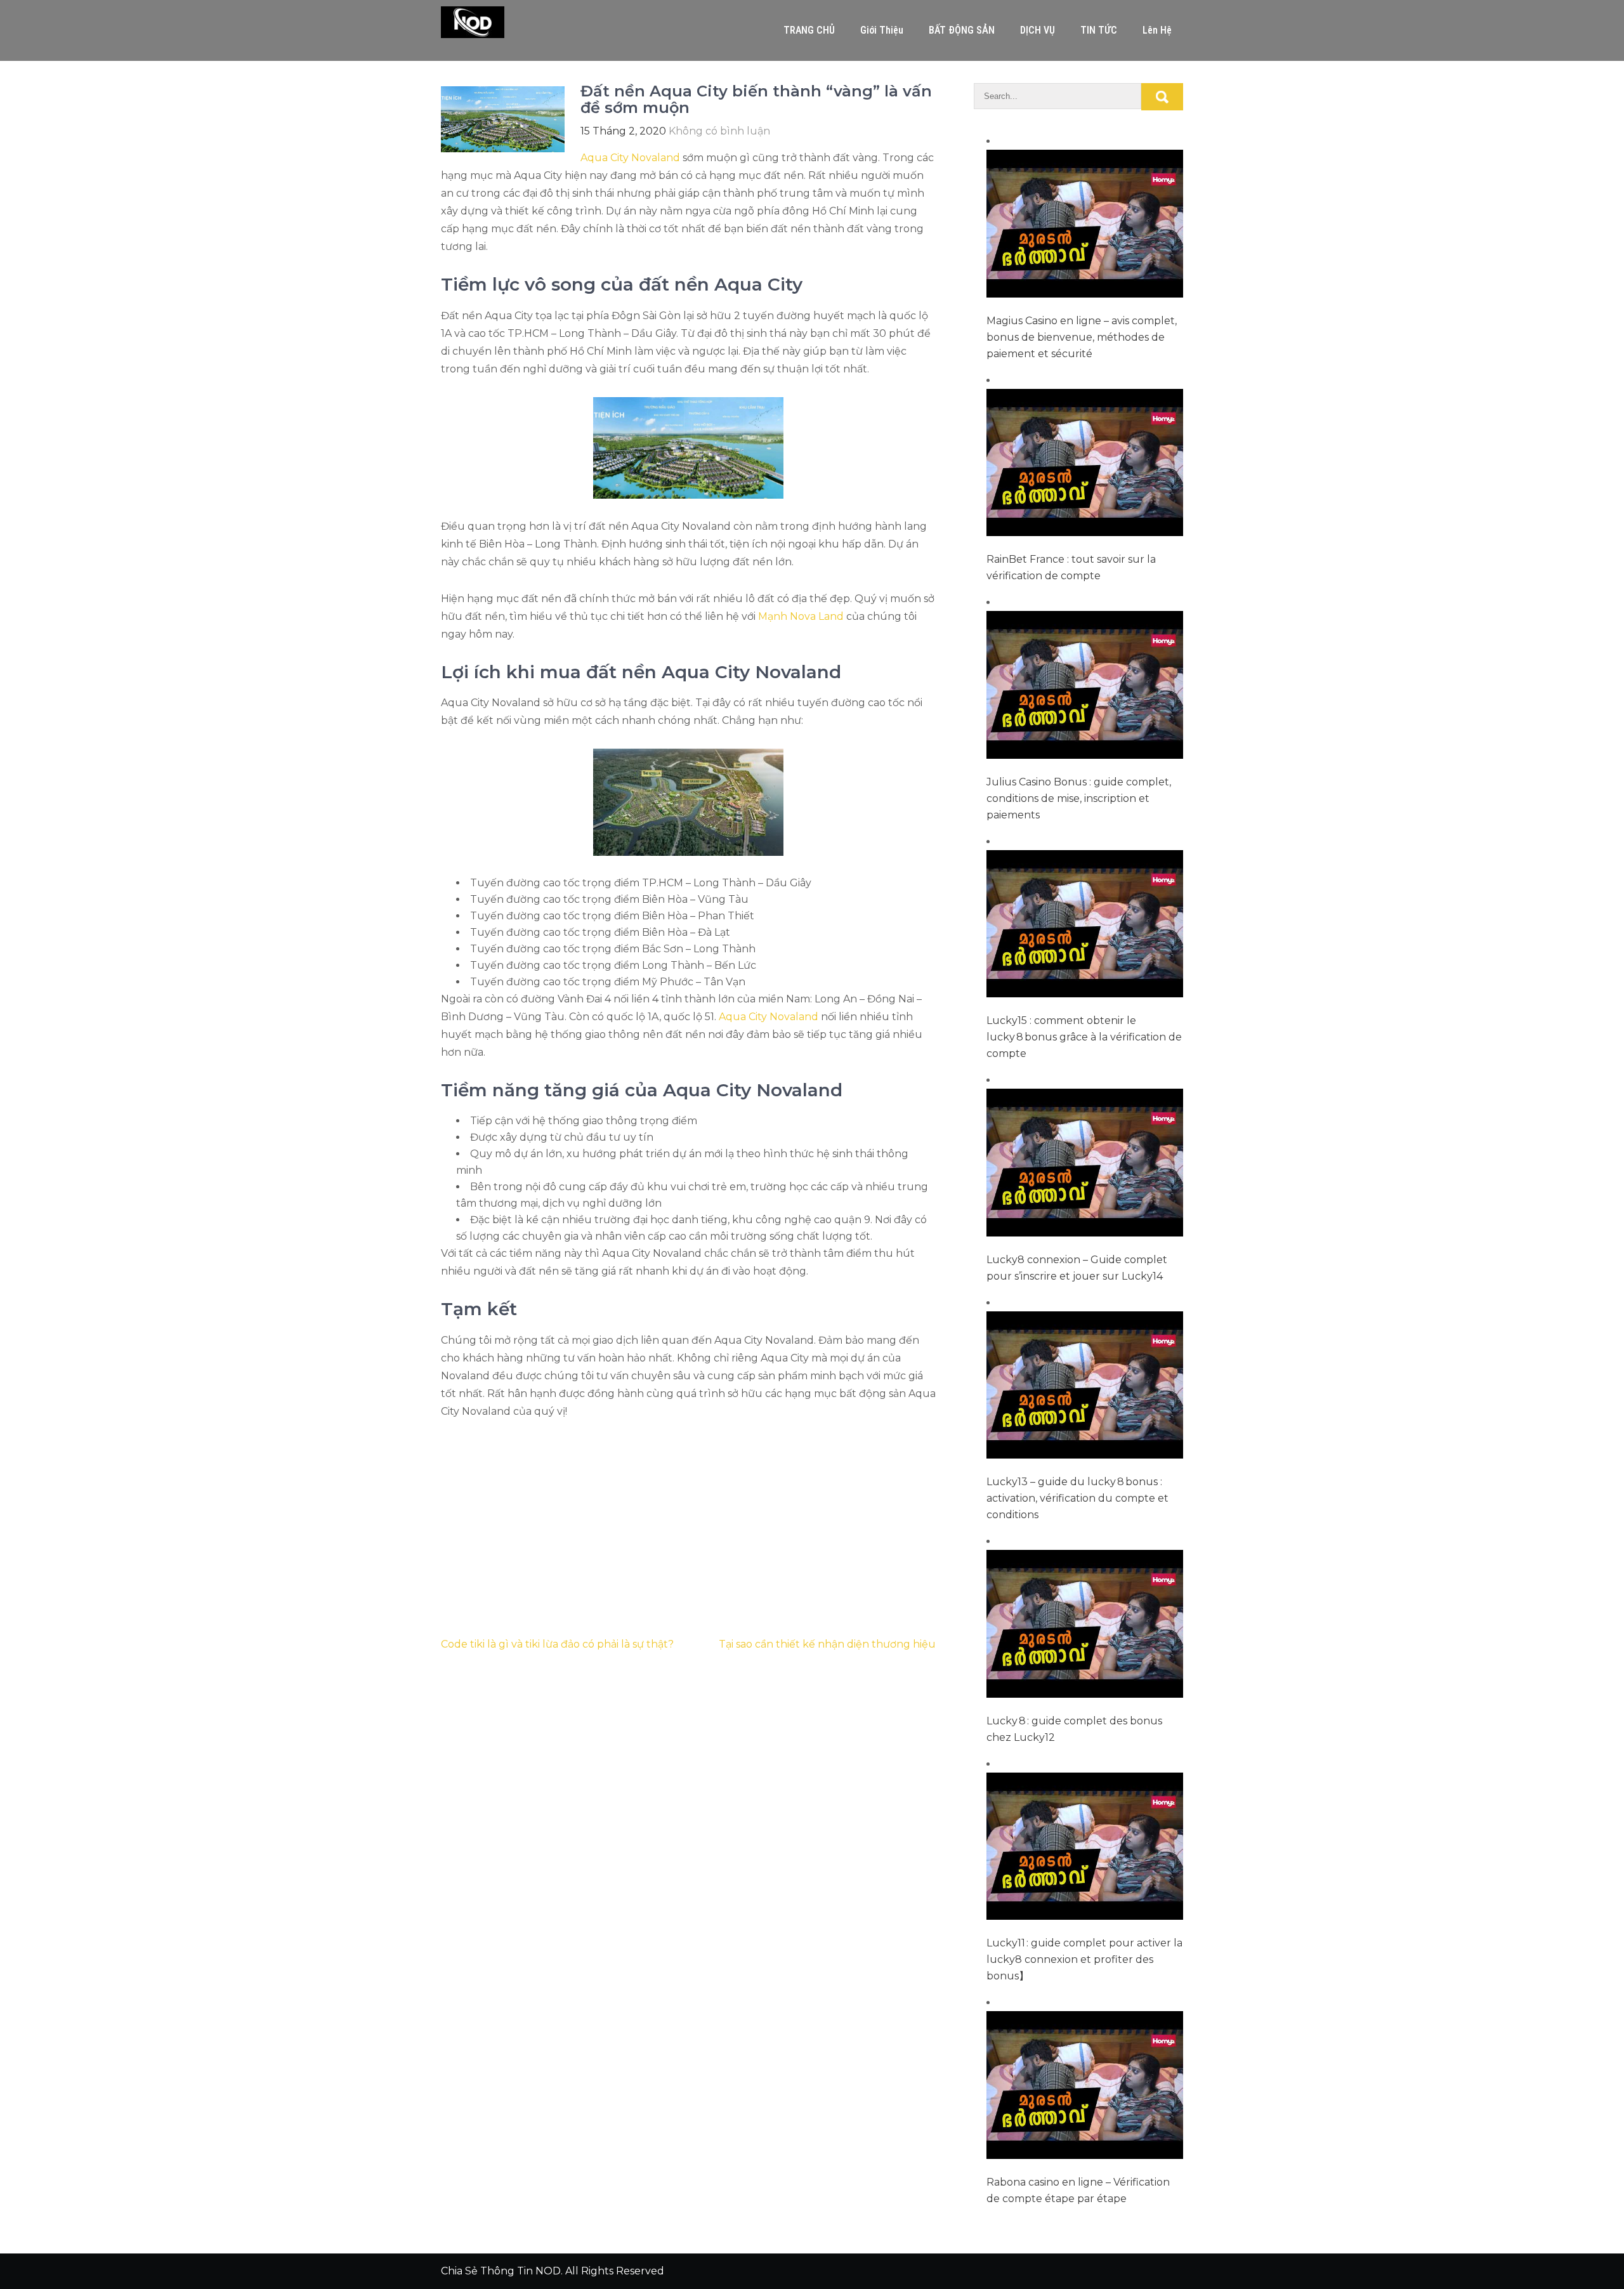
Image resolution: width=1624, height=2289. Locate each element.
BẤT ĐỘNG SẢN (962, 30)
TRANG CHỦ (809, 30)
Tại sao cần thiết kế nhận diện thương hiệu (827, 1644)
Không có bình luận (719, 131)
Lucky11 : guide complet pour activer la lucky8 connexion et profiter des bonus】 (1084, 1959)
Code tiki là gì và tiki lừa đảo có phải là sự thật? (557, 1644)
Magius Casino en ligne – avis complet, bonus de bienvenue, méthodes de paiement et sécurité (1082, 337)
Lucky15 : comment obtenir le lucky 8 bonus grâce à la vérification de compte (1084, 1037)
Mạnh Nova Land (801, 616)
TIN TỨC (1099, 30)
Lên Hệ (1157, 30)
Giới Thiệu (882, 30)
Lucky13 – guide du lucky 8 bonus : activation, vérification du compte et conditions (1077, 1498)
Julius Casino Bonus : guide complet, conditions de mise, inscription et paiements (1079, 798)
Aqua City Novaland (630, 158)
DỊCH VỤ (1038, 30)
